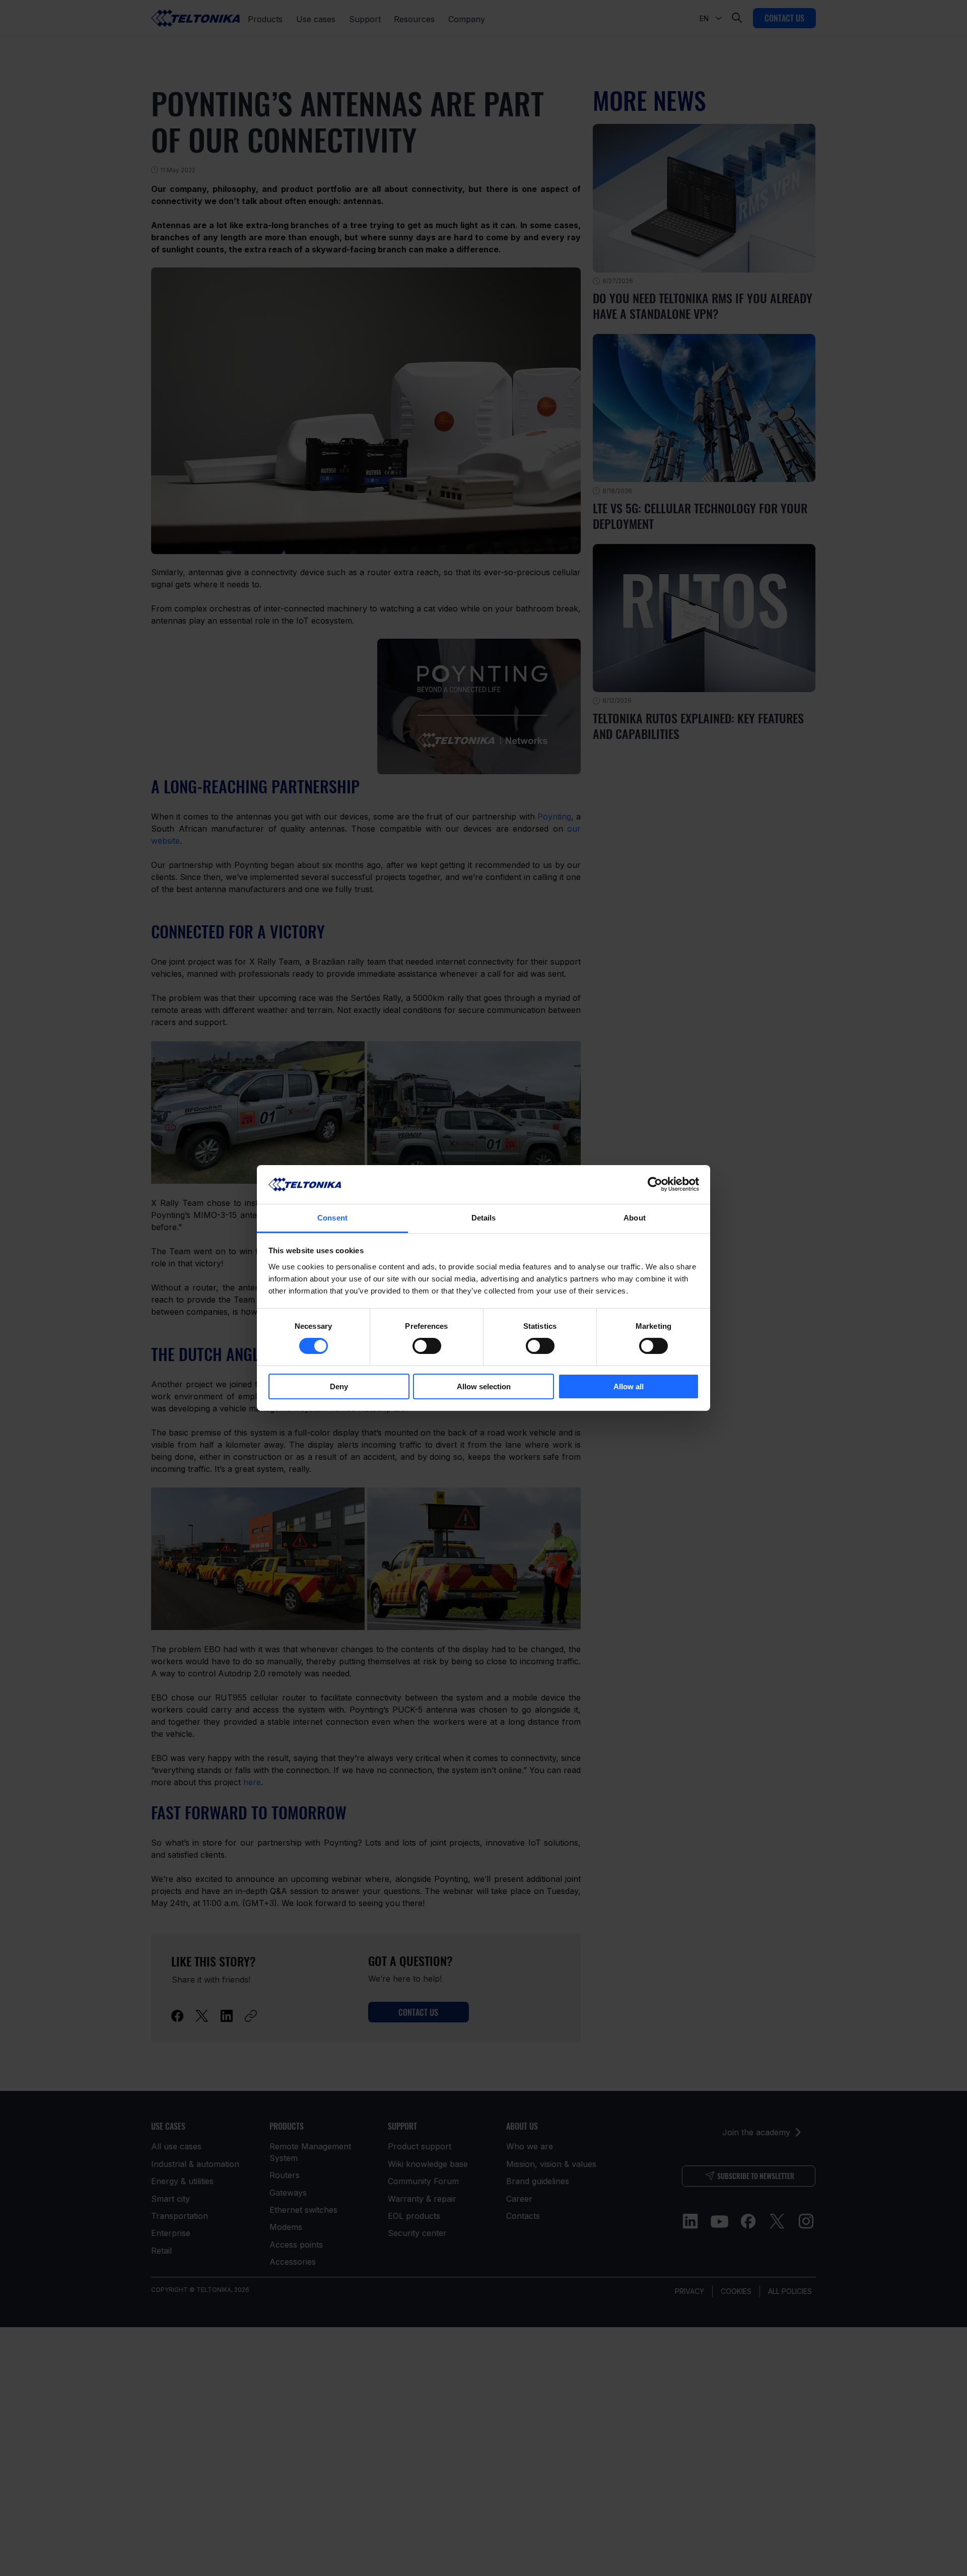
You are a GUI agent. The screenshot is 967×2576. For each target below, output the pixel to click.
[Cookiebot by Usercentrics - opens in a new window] (655, 1184)
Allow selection (484, 1386)
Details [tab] (484, 1218)
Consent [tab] (332, 1218)
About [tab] (635, 1218)
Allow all (629, 1386)
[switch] (427, 1346)
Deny (339, 1386)
